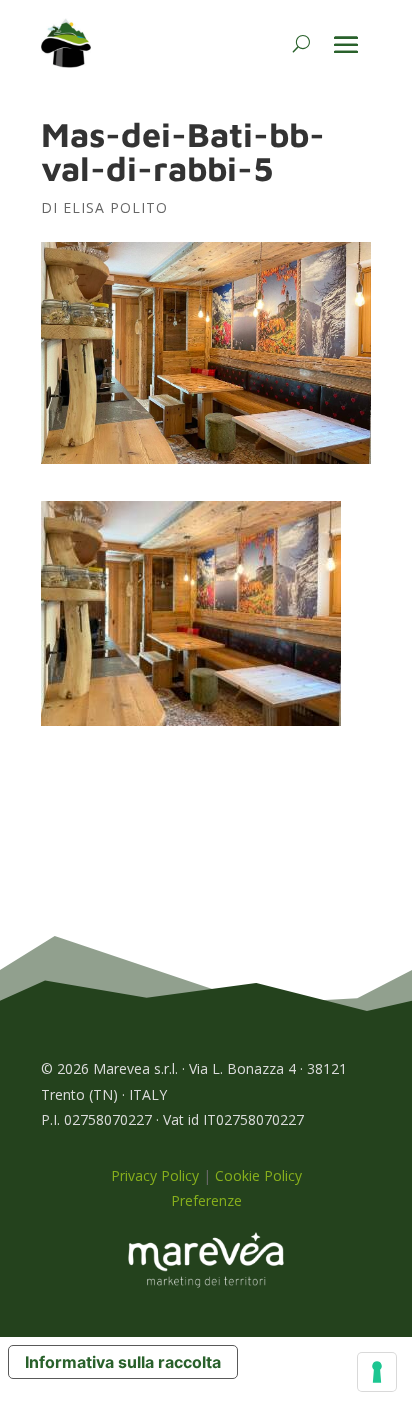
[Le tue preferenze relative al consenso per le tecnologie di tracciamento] (377, 1372)
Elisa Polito (115, 207)
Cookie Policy (258, 1175)
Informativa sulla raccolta (123, 1362)
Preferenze (206, 1200)
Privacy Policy (155, 1175)
